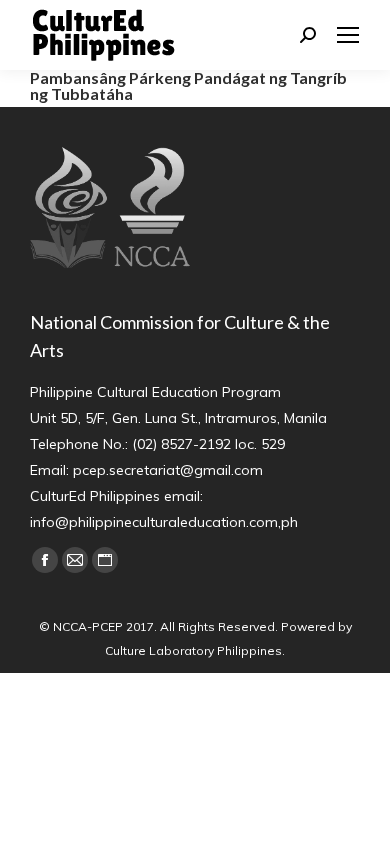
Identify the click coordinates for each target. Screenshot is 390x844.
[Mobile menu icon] (348, 35)
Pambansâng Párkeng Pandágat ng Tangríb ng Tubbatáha (188, 85)
